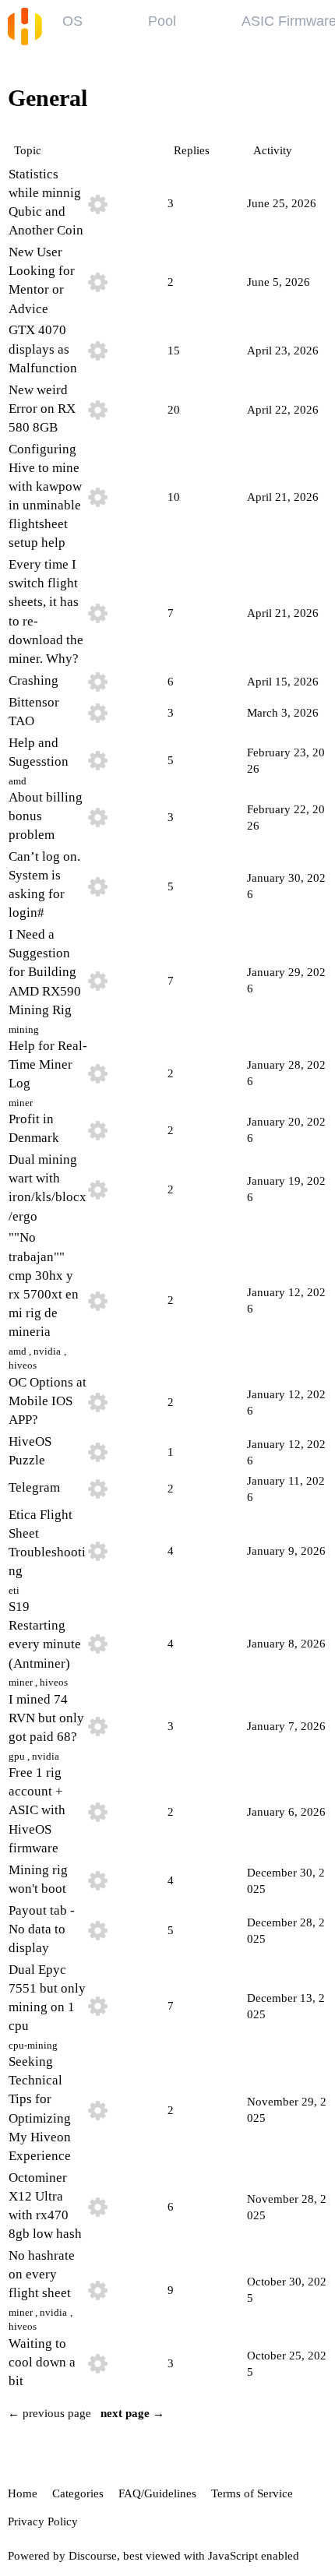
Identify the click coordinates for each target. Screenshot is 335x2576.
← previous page (49, 2413)
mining (24, 1029)
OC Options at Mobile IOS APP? (48, 1401)
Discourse (93, 2556)
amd (18, 781)
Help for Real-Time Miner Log (48, 1064)
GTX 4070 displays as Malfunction (43, 349)
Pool (162, 21)
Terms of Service (252, 2493)
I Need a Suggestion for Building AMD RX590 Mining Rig (45, 972)
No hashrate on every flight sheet (42, 2274)
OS (72, 21)
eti (14, 1590)
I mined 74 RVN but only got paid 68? (46, 1718)
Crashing (33, 680)
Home (23, 2493)
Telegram (34, 1487)
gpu (17, 1756)
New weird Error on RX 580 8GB (42, 409)
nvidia (47, 1351)
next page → (132, 2413)
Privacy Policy (43, 2521)
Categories (78, 2493)
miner (21, 1103)
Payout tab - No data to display (42, 1929)
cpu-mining (33, 2045)
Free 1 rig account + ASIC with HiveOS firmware (37, 1810)
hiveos (23, 1365)
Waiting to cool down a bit (42, 2362)
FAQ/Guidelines (157, 2493)
